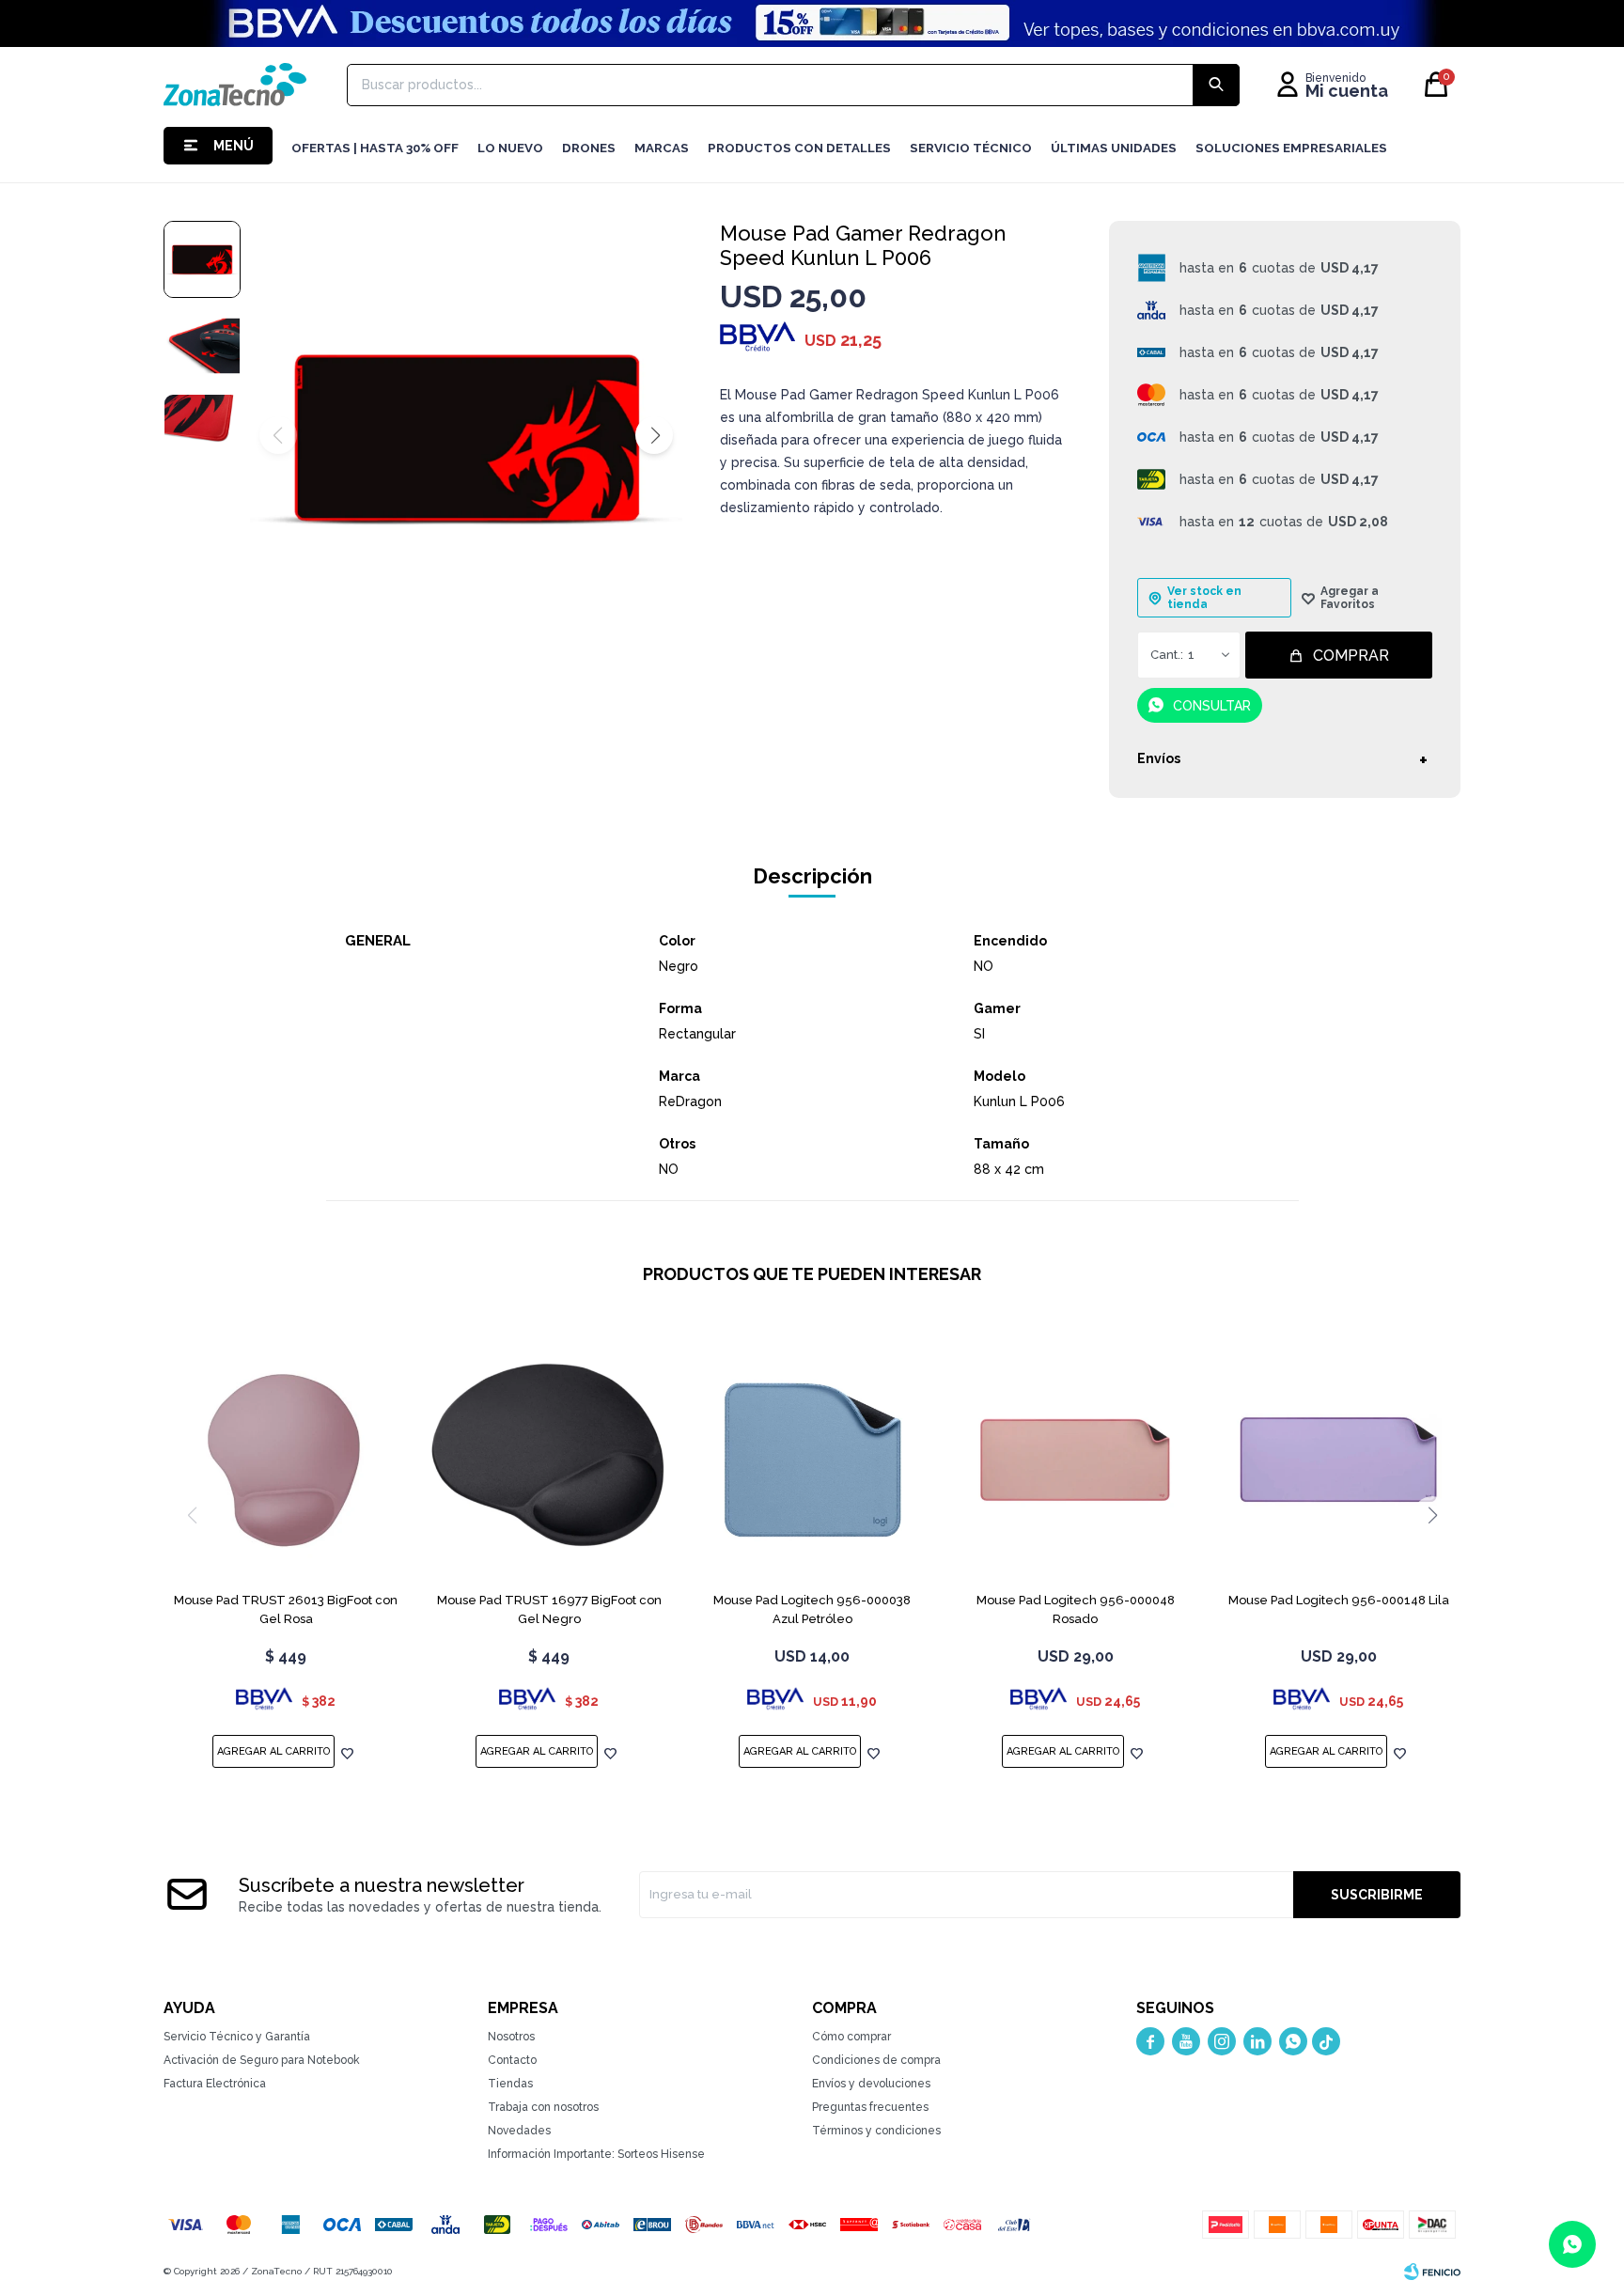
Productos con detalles (799, 148)
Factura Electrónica (215, 2084)
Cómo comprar (851, 2037)
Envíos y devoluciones (871, 2084)
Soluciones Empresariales (1291, 148)
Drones (589, 148)
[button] (654, 435)
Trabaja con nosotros (543, 2107)
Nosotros (511, 2037)
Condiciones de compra (876, 2060)
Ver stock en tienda (1204, 598)
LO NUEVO (510, 148)
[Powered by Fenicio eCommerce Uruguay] (1432, 2272)
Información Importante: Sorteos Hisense (596, 2154)
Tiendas (510, 2084)
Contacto (512, 2060)
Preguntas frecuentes (870, 2107)
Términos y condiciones (876, 2131)
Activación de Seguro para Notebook (262, 2060)
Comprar (1351, 656)
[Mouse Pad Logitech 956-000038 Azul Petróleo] (812, 1460)
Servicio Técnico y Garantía (237, 2037)
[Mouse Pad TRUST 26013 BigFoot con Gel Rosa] (286, 1460)
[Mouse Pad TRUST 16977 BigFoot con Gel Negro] (549, 1460)
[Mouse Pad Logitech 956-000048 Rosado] (1075, 1460)
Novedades (519, 2131)
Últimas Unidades (1114, 148)
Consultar (1212, 706)
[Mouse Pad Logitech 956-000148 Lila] (1338, 1460)
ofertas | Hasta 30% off (375, 148)
